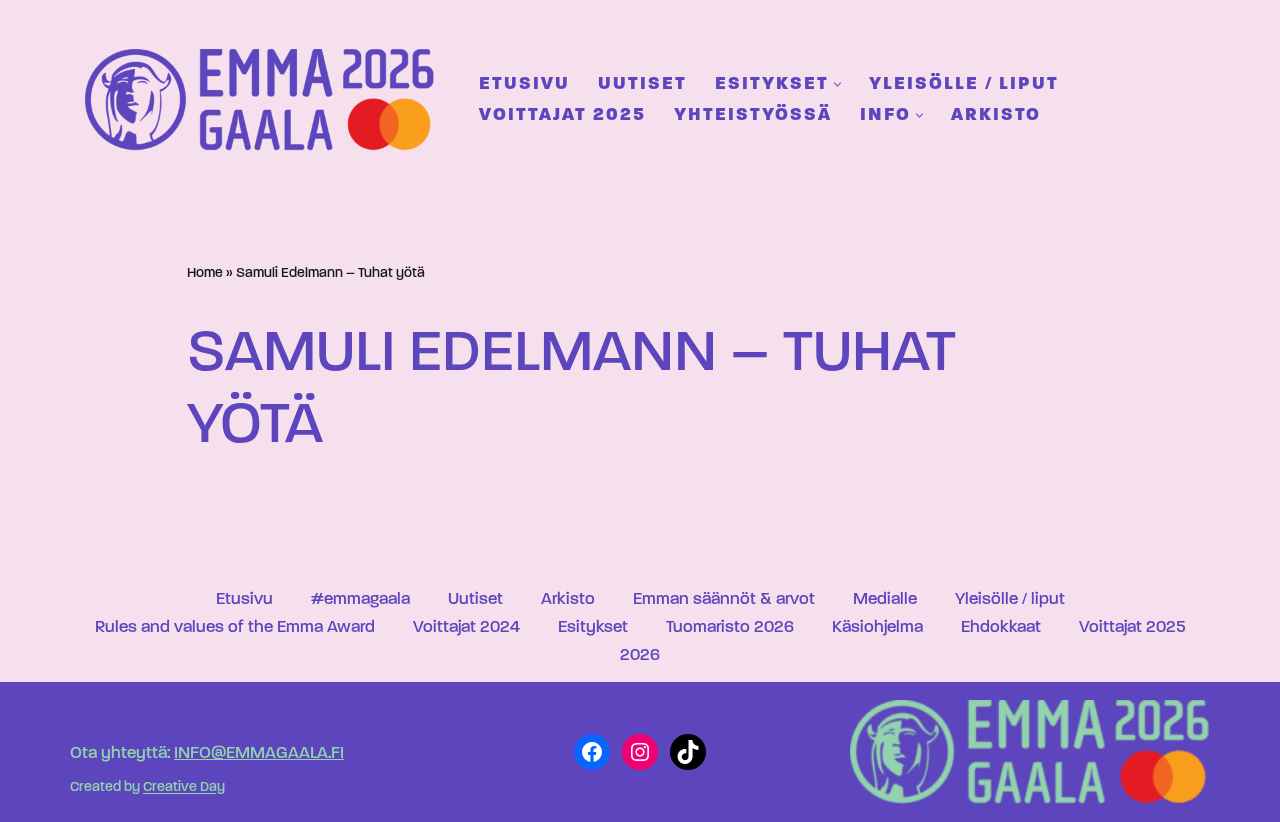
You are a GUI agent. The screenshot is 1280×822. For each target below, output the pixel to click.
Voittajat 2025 (562, 115)
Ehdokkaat (1001, 627)
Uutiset (642, 84)
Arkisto (996, 115)
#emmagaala (360, 599)
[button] (837, 84)
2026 (640, 655)
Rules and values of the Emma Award (235, 627)
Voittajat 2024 (466, 627)
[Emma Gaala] (265, 99)
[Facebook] (592, 752)
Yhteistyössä (753, 115)
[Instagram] (640, 752)
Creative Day (184, 788)
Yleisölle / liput (964, 84)
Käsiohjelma (877, 627)
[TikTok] (688, 752)
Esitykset (593, 627)
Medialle (885, 599)
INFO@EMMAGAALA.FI (259, 753)
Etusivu (524, 84)
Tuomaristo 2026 (730, 627)
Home (205, 273)
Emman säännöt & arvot (724, 599)
